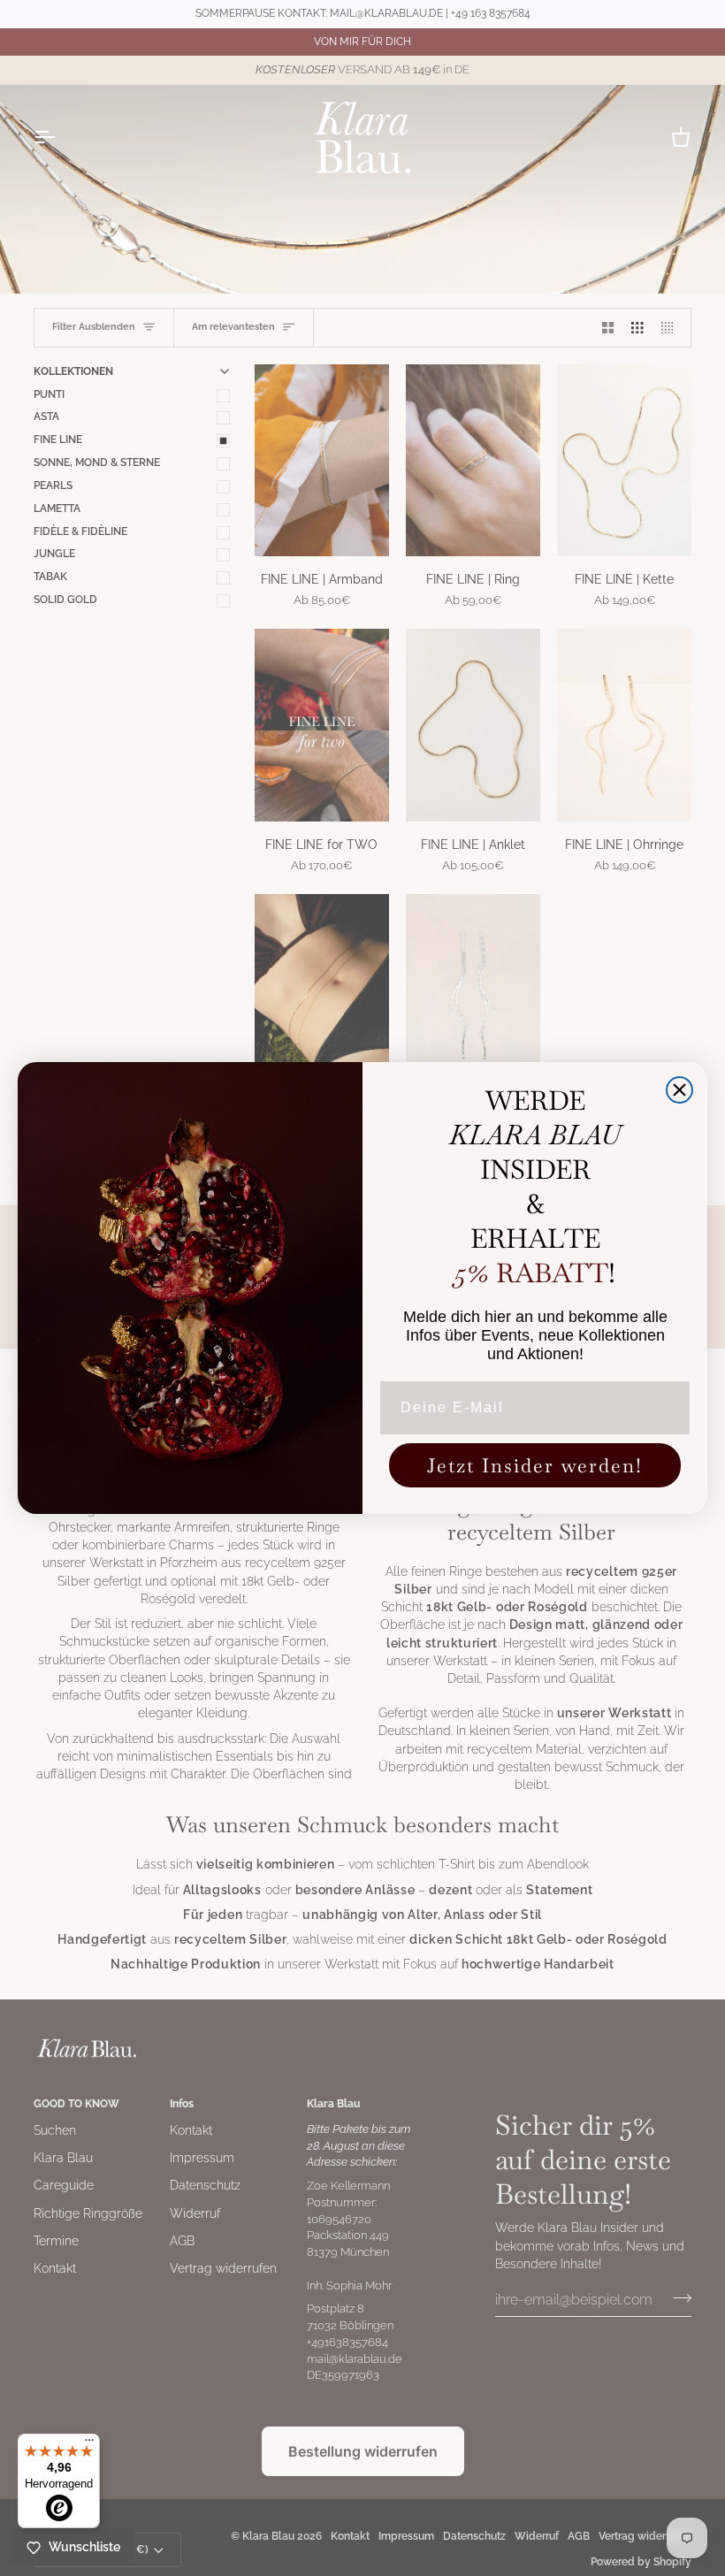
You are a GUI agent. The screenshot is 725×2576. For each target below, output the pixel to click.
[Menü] (89, 2444)
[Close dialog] (679, 1090)
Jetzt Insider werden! (535, 1465)
